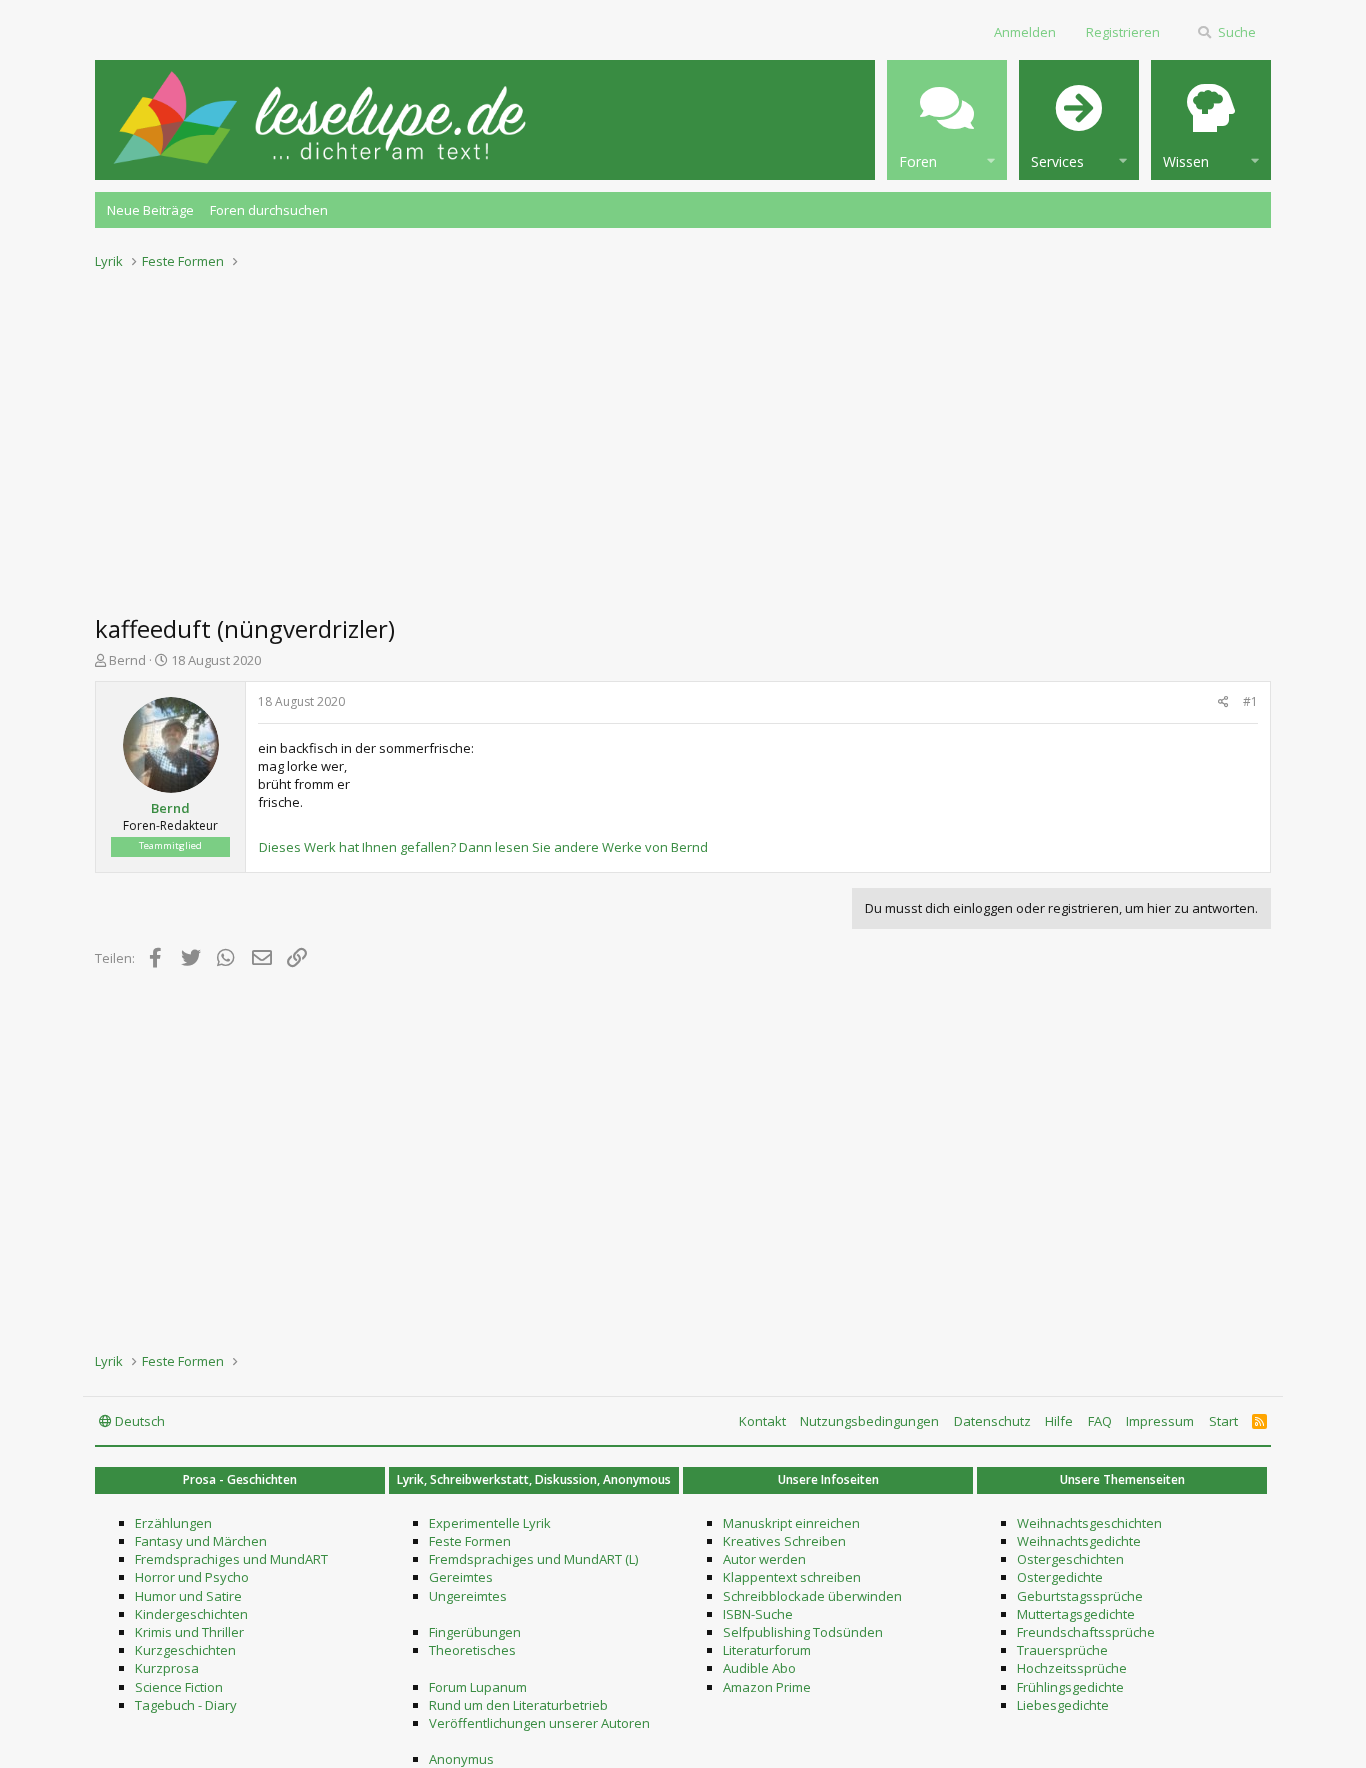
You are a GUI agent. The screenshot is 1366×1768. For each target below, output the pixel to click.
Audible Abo (759, 1668)
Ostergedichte (1060, 1577)
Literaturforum (767, 1650)
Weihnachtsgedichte (1079, 1541)
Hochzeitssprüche (1072, 1668)
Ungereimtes (468, 1596)
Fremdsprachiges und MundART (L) (533, 1559)
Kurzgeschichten (185, 1650)
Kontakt (762, 1421)
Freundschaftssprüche (1086, 1632)
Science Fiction (179, 1687)
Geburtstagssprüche (1080, 1596)
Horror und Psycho (192, 1577)
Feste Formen (470, 1541)
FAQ (1100, 1421)
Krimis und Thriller (189, 1632)
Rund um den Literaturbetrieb (518, 1705)
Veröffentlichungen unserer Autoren (539, 1723)
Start (1223, 1421)
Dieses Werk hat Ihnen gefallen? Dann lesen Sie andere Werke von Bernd (483, 847)
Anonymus (461, 1759)
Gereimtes (461, 1577)
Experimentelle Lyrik (490, 1523)
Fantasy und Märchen (201, 1541)
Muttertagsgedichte (1076, 1614)
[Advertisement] (683, 436)
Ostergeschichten (1070, 1559)
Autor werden (764, 1559)
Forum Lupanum (478, 1687)
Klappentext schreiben (792, 1577)
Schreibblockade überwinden (812, 1596)
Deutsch (138, 1421)
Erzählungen (173, 1523)
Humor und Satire (188, 1596)
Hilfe (1059, 1421)
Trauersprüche (1062, 1650)
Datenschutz (992, 1421)
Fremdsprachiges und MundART (231, 1559)
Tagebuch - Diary (186, 1705)
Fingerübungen (475, 1632)
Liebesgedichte (1063, 1705)
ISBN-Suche (758, 1614)
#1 (1250, 701)
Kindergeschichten (191, 1614)
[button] (947, 120)
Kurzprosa (167, 1668)
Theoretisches (472, 1650)
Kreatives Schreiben (784, 1541)
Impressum (1160, 1421)
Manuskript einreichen (791, 1523)
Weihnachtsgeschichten (1089, 1523)
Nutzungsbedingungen (869, 1421)
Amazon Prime (767, 1687)
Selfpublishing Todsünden (803, 1632)
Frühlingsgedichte (1070, 1687)
